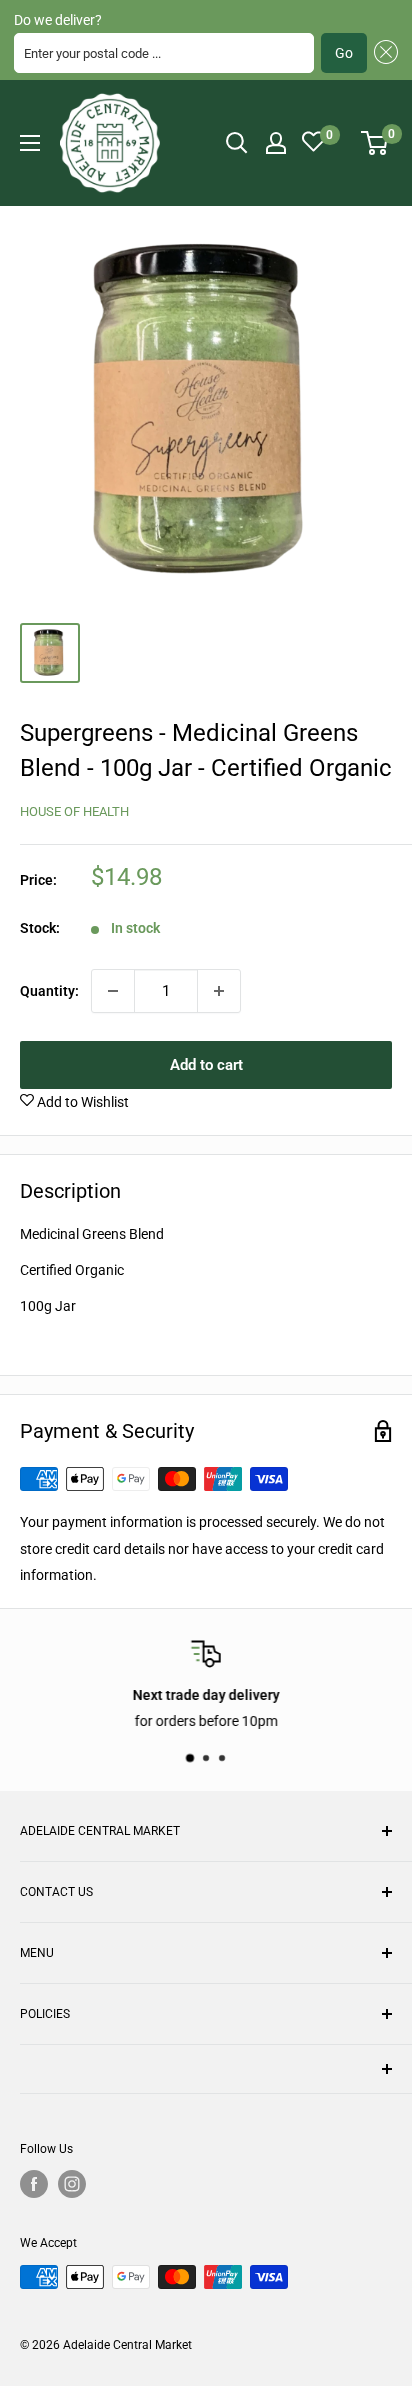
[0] (375, 143)
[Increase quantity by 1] (219, 991)
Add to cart (206, 1065)
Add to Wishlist (81, 1102)
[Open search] (237, 143)
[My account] (276, 143)
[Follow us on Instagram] (72, 2184)
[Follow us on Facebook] (34, 2184)
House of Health (74, 811)
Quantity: (49, 991)
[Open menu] (30, 143)
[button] (382, 53)
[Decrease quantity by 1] (113, 991)
